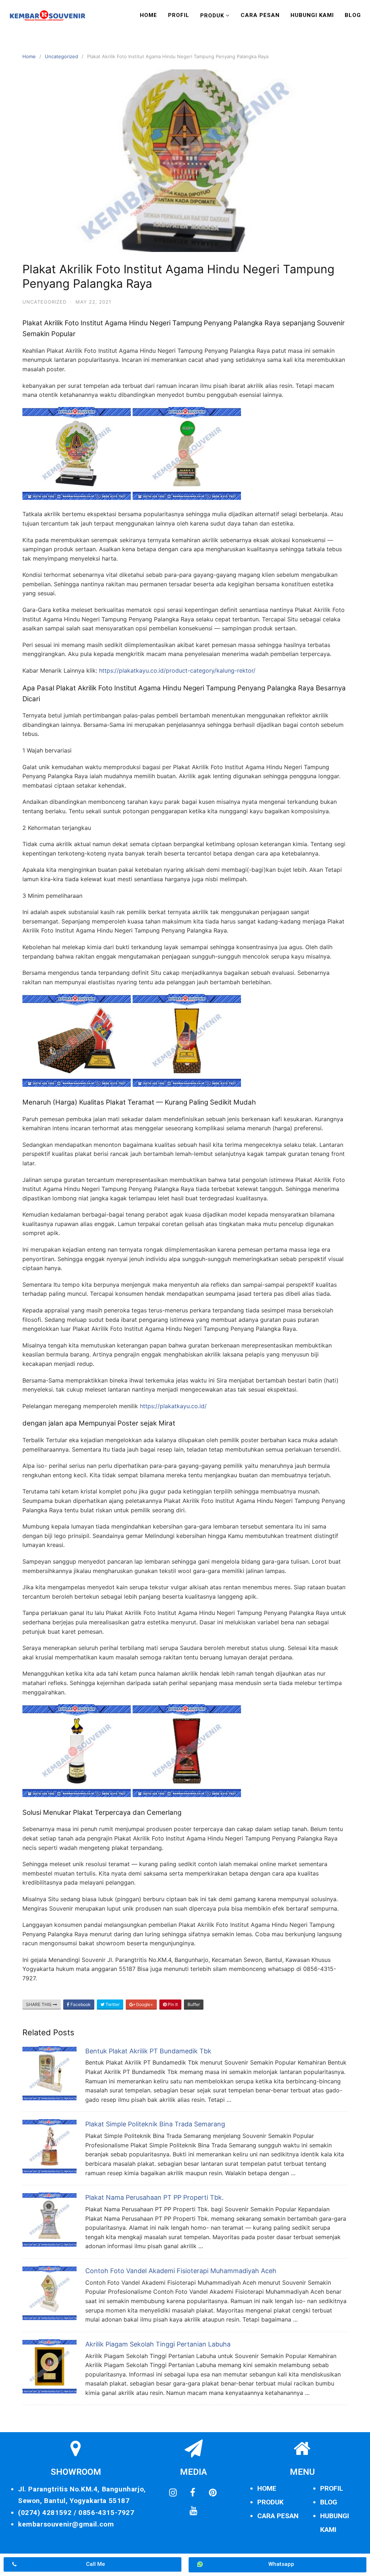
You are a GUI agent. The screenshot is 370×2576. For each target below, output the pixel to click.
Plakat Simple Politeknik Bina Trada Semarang (155, 2124)
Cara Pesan (260, 15)
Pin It (172, 2004)
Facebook (80, 2004)
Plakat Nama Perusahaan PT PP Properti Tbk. (154, 2197)
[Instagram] (173, 2493)
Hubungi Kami (312, 15)
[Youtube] (194, 2511)
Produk (212, 16)
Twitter (112, 2004)
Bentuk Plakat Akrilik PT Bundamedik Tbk (148, 2051)
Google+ (144, 2004)
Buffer (194, 2004)
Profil (179, 15)
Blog (353, 15)
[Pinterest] (212, 2493)
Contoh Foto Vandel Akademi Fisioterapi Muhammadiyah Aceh (181, 2271)
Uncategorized (61, 56)
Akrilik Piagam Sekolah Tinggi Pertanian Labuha (158, 2344)
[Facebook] (193, 2493)
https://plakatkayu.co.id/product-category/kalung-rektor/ (177, 670)
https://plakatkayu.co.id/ (173, 1406)
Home (149, 15)
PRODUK (270, 2502)
